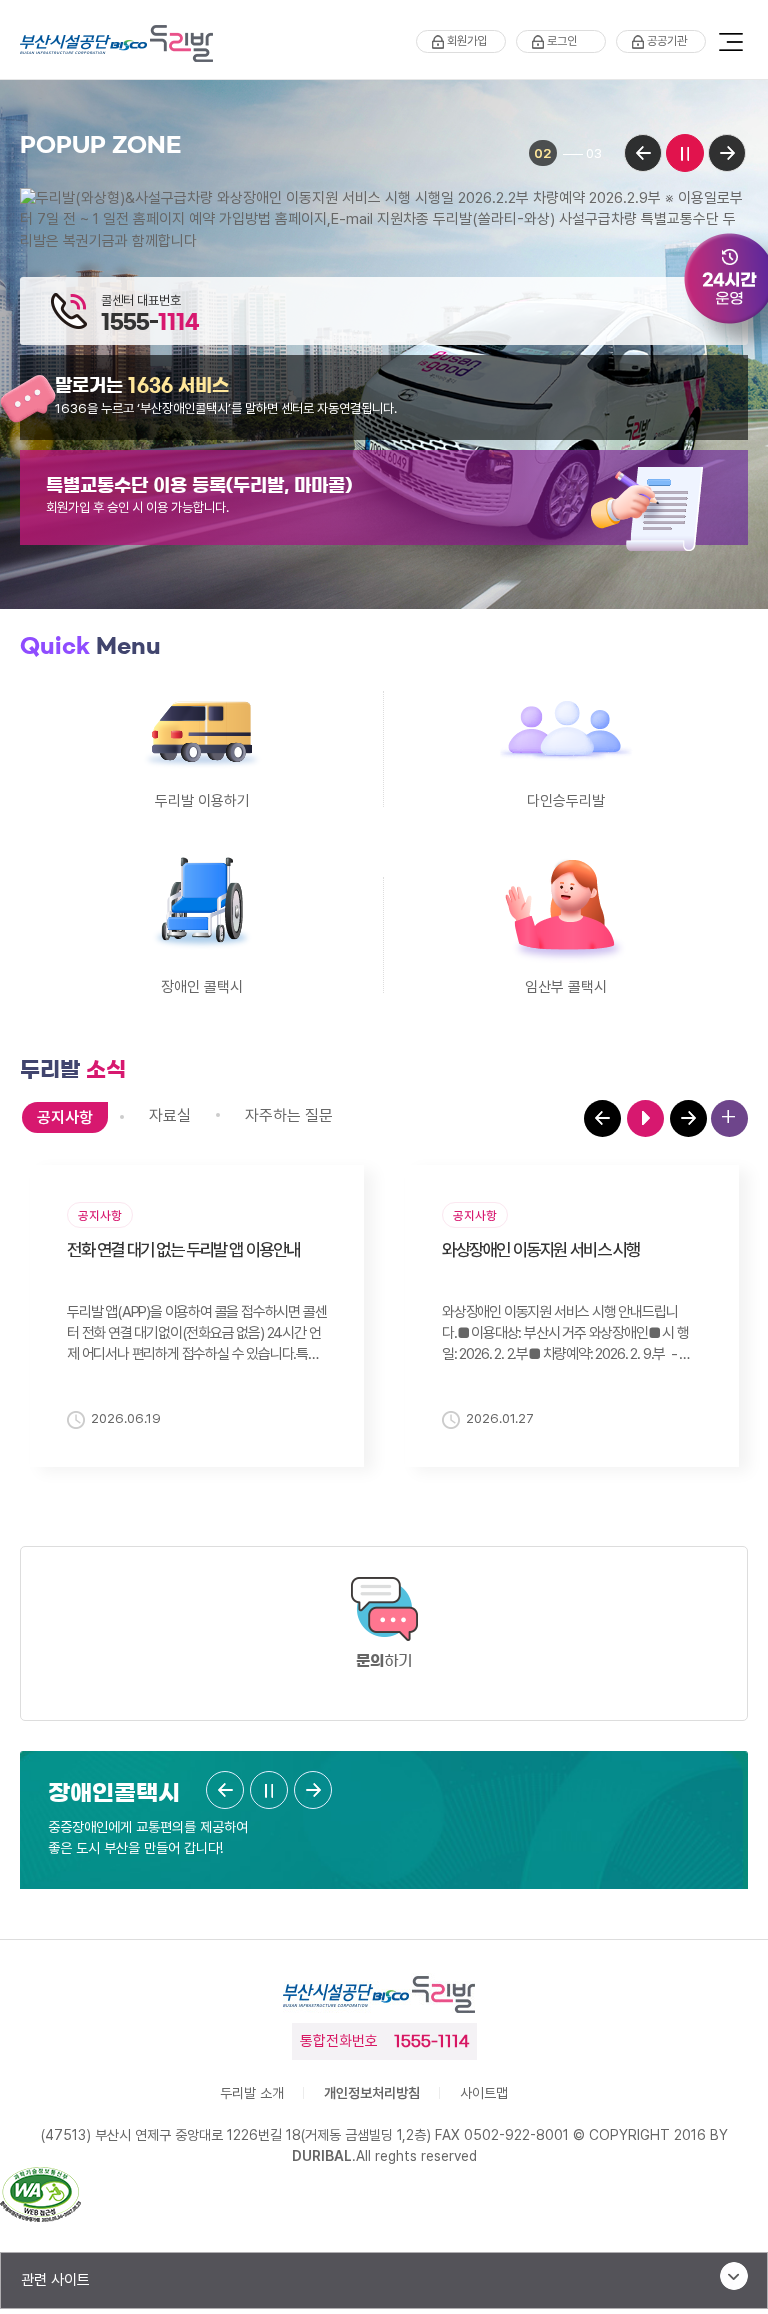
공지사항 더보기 (729, 1118)
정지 (685, 153)
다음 (727, 153)
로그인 (562, 41)
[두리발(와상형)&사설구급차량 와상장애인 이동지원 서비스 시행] (384, 219)
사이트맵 (484, 2093)
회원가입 (467, 41)
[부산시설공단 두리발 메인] (121, 44)
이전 (643, 153)
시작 (645, 1118)
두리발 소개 (252, 2093)
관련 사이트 (55, 2280)
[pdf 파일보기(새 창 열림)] (40, 2197)
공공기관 (667, 41)
